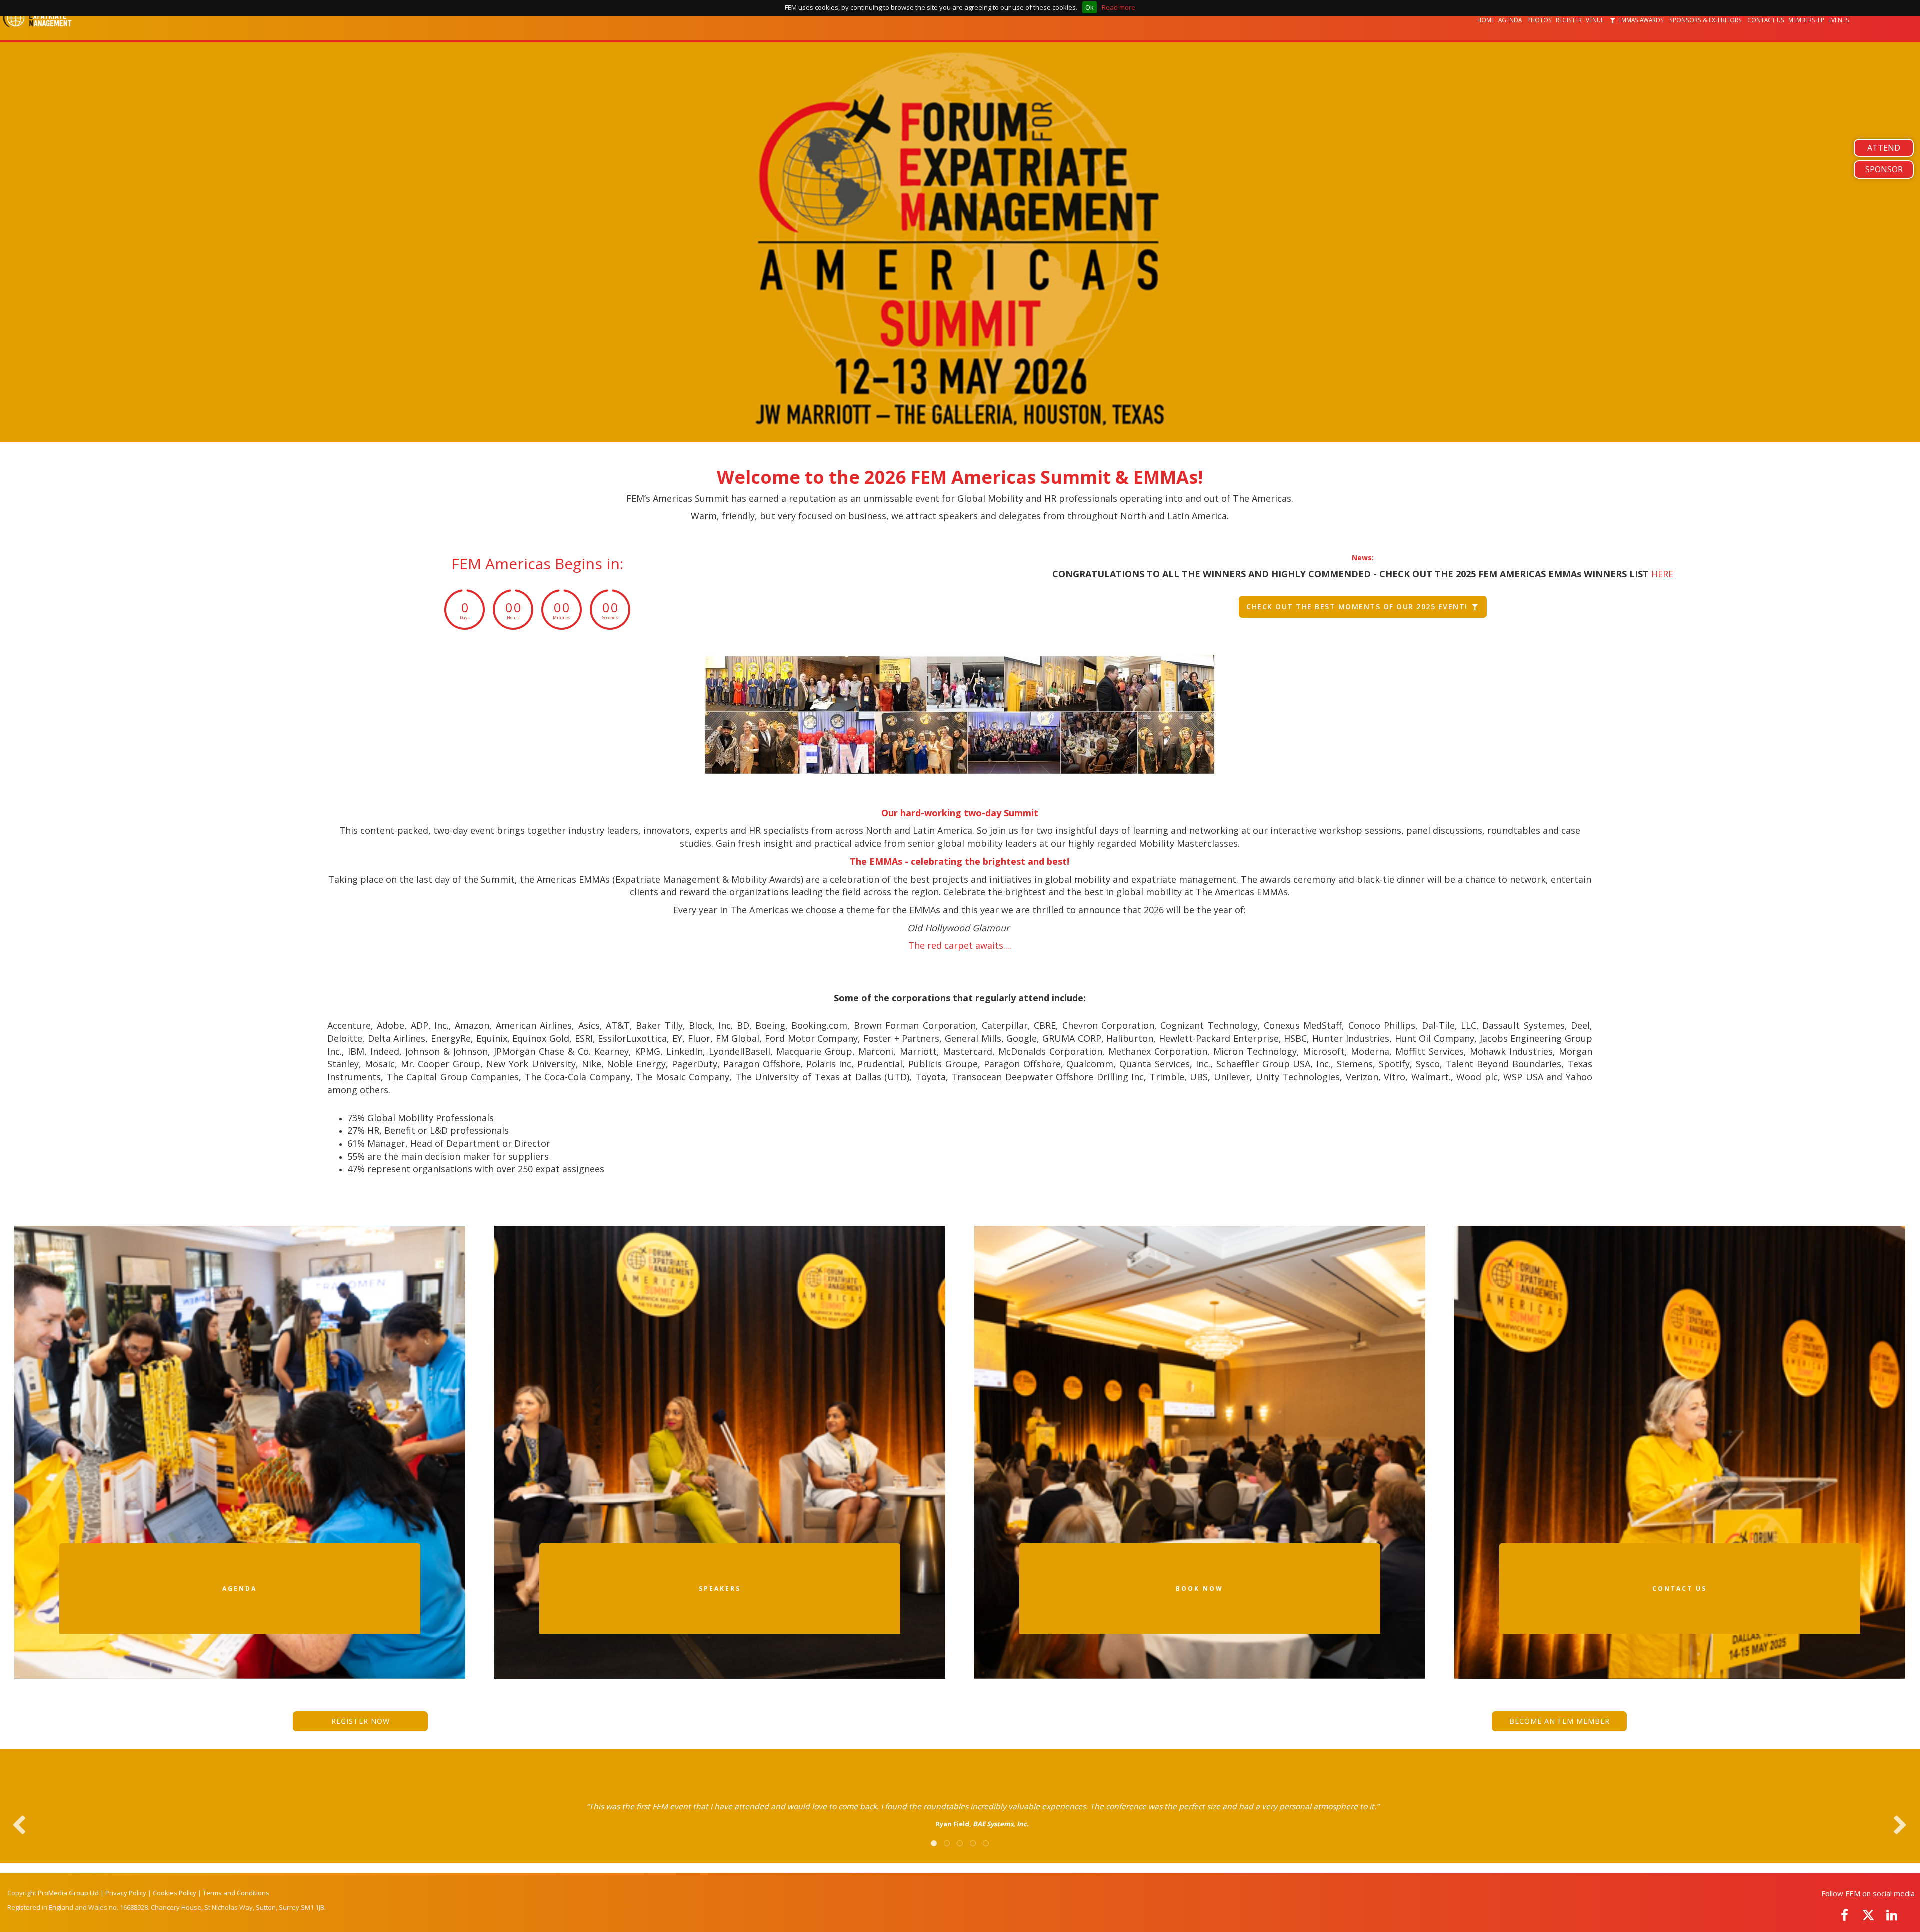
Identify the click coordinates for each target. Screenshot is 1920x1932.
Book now (1200, 1589)
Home (1486, 20)
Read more (1119, 7)
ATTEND (1884, 148)
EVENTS (1840, 20)
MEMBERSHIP (1806, 20)
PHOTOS (1540, 20)
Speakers (720, 1589)
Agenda (1511, 20)
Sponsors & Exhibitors (1706, 20)
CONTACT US (1766, 20)
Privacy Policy (126, 1893)
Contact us (1680, 1589)
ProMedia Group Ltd (68, 1893)
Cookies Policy (175, 1893)
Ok (1090, 7)
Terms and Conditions (236, 1893)
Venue (1596, 20)
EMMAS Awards (1641, 20)
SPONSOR (1884, 169)
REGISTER (1569, 20)
